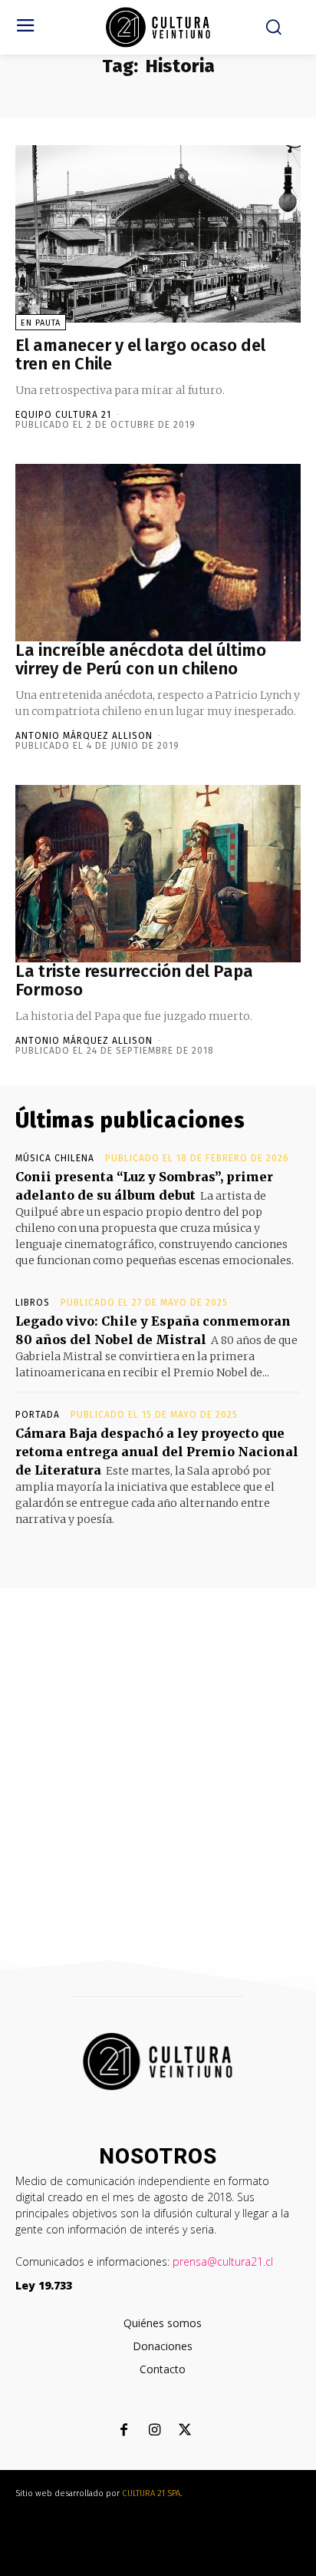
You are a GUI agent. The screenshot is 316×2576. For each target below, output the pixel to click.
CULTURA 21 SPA (151, 2493)
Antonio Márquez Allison (84, 736)
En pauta (41, 323)
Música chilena (55, 1158)
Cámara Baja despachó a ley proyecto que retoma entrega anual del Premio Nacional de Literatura (157, 1452)
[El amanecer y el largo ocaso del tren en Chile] (158, 234)
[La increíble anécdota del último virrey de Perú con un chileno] (158, 553)
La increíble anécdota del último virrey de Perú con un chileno (141, 659)
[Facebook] (124, 2431)
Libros (33, 1303)
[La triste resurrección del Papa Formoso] (158, 874)
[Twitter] (185, 2431)
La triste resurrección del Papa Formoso (134, 980)
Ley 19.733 (44, 2285)
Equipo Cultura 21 (63, 415)
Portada (38, 1415)
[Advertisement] (158, 1753)
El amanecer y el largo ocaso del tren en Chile (140, 354)
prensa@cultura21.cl (223, 2261)
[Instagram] (155, 2431)
